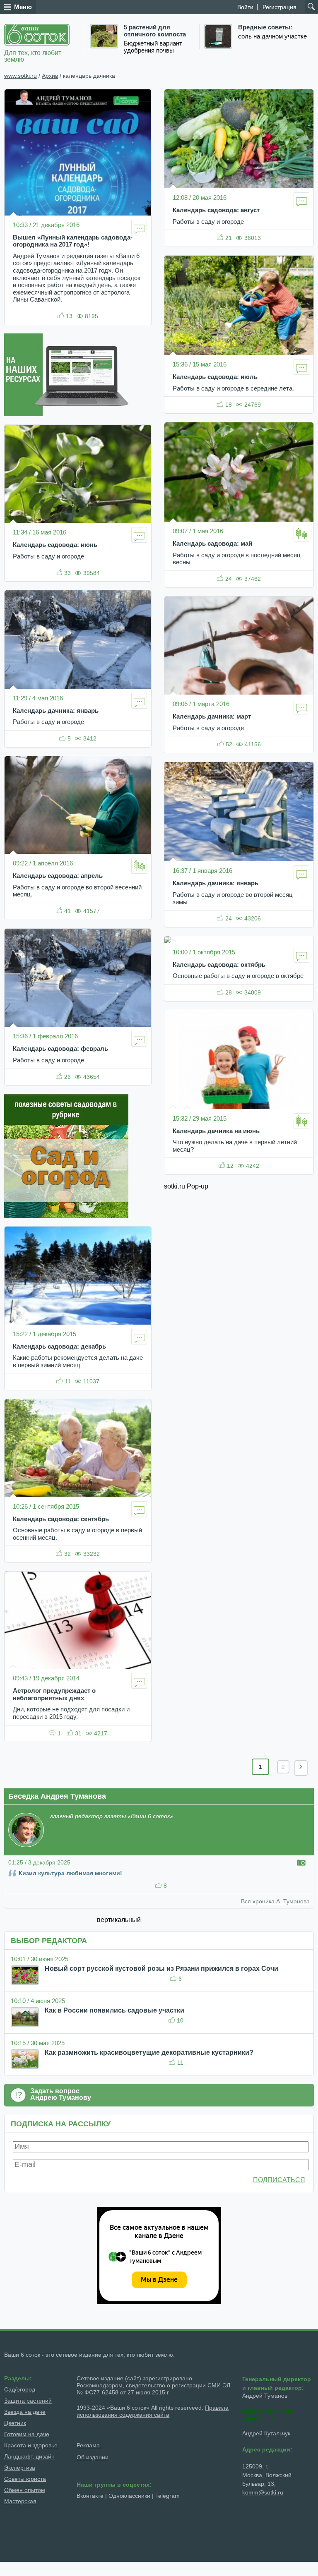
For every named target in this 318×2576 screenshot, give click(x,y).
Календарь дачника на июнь (216, 1131)
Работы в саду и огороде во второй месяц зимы (233, 899)
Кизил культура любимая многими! (70, 1873)
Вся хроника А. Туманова (275, 1901)
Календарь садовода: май (212, 544)
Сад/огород (20, 2389)
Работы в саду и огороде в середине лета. (233, 388)
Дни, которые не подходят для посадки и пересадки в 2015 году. (71, 1713)
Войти (245, 7)
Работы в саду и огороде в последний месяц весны (237, 559)
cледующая (301, 1768)
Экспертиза (20, 2468)
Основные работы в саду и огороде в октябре (238, 976)
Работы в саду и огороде (48, 556)
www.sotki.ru (20, 76)
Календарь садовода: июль (215, 377)
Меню (23, 7)
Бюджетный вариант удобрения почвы (153, 47)
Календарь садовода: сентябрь (61, 1519)
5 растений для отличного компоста (155, 31)
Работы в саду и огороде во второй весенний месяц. (77, 891)
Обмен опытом (25, 2490)
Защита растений (28, 2401)
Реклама (89, 2445)
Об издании (93, 2457)
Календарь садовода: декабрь (59, 1347)
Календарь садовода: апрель (58, 876)
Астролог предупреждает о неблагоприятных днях (54, 1694)
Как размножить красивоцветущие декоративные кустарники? (149, 2052)
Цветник (15, 2423)
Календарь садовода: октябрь (219, 965)
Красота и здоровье (31, 2445)
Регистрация (279, 7)
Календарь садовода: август (216, 210)
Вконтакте (90, 2496)
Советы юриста (25, 2479)
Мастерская (20, 2501)
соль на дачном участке (272, 36)
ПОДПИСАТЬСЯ (279, 2180)
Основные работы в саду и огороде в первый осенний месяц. (77, 1534)
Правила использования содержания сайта (153, 2411)
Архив (50, 76)
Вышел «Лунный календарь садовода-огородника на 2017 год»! (73, 241)
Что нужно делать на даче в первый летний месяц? (235, 1146)
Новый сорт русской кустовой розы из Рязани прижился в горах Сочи (161, 1969)
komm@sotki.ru (263, 2492)
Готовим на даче (27, 2434)
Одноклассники (129, 2496)
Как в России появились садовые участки (114, 2010)
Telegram (167, 2496)
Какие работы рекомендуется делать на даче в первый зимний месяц (78, 1361)
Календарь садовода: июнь (55, 545)
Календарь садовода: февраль (60, 1049)
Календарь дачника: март (212, 716)
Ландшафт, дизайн (29, 2456)
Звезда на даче (25, 2412)
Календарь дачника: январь (56, 711)
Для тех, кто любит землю (33, 56)
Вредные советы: (265, 27)
